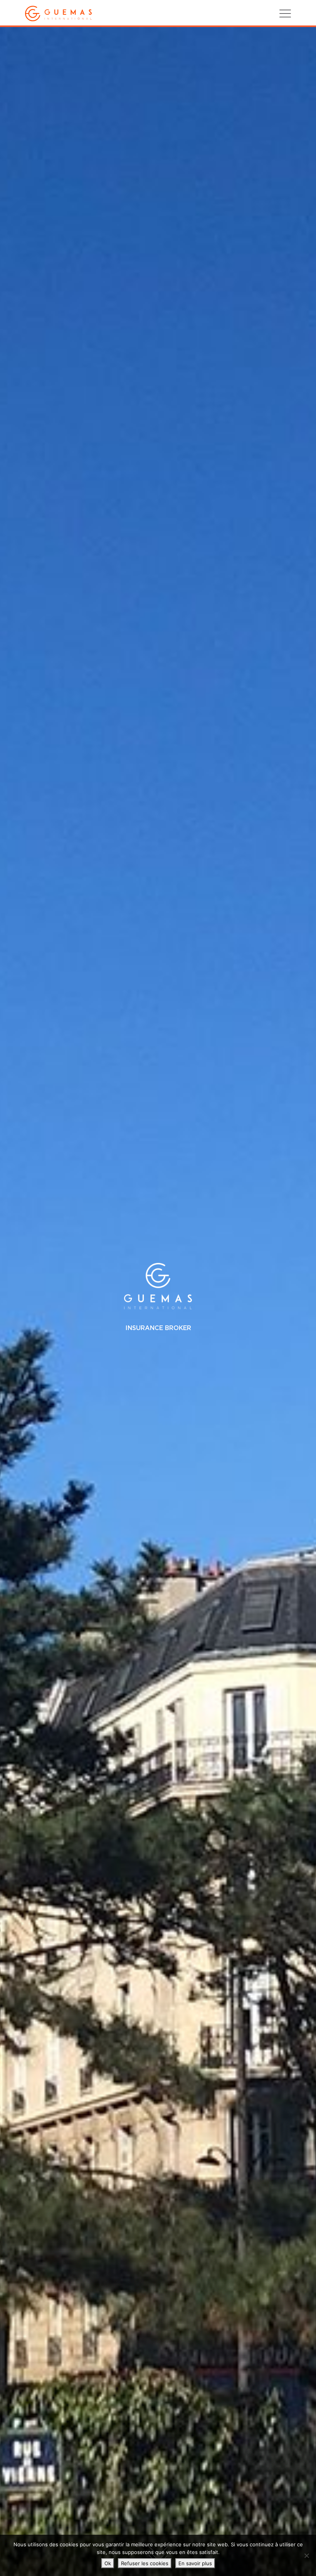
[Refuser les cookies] (306, 2556)
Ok (108, 2563)
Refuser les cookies (145, 2563)
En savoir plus (195, 2563)
